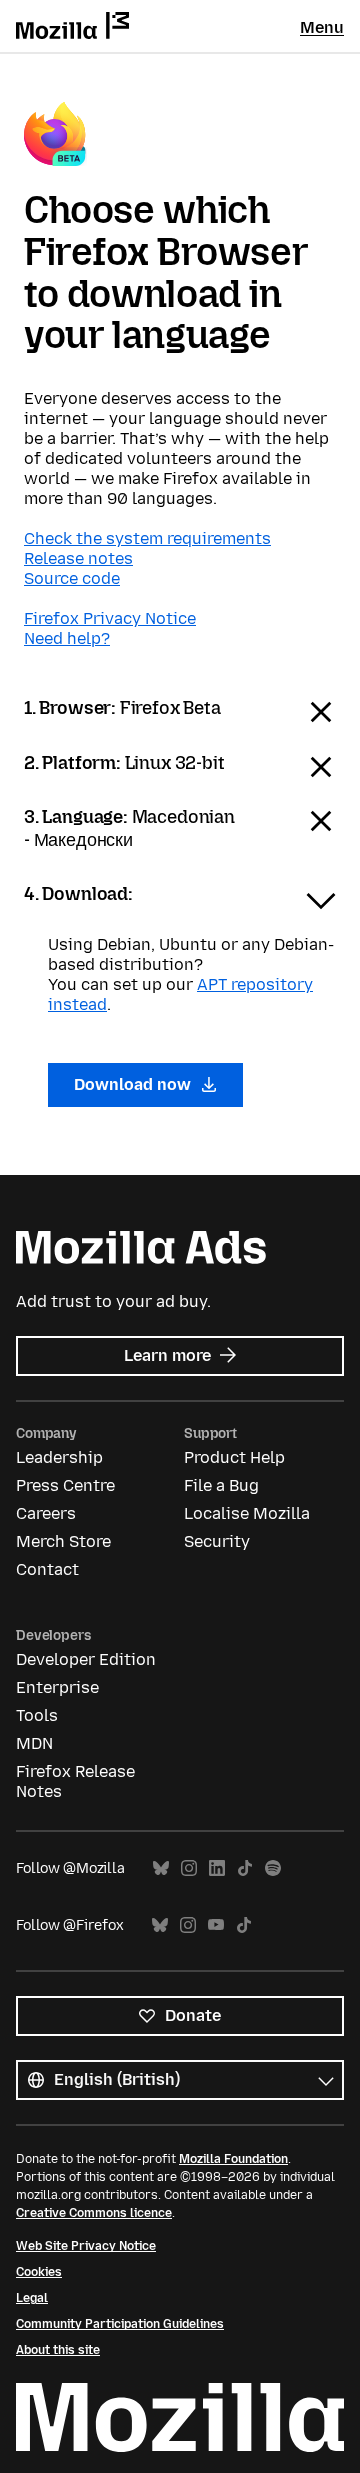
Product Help (234, 1457)
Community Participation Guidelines (120, 2324)
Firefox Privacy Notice (110, 618)
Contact (47, 1569)
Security (217, 1541)
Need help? (67, 638)
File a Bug (221, 1485)
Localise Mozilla (247, 1513)
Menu (322, 27)
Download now (134, 1084)
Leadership (59, 1457)
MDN (34, 1743)
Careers (46, 1513)
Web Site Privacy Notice (86, 2246)
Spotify (273, 1868)
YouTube (216, 1925)
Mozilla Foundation (233, 2159)
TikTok (245, 1868)
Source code (72, 578)
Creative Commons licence (94, 2213)
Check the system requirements (147, 538)
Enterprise (57, 1687)
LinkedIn (217, 1868)
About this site (58, 2350)
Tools (37, 1715)
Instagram (189, 1868)
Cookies (39, 2272)
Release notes (78, 558)
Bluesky (161, 1868)
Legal (32, 2298)
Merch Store (63, 1541)
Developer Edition (86, 1659)
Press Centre (65, 1485)
